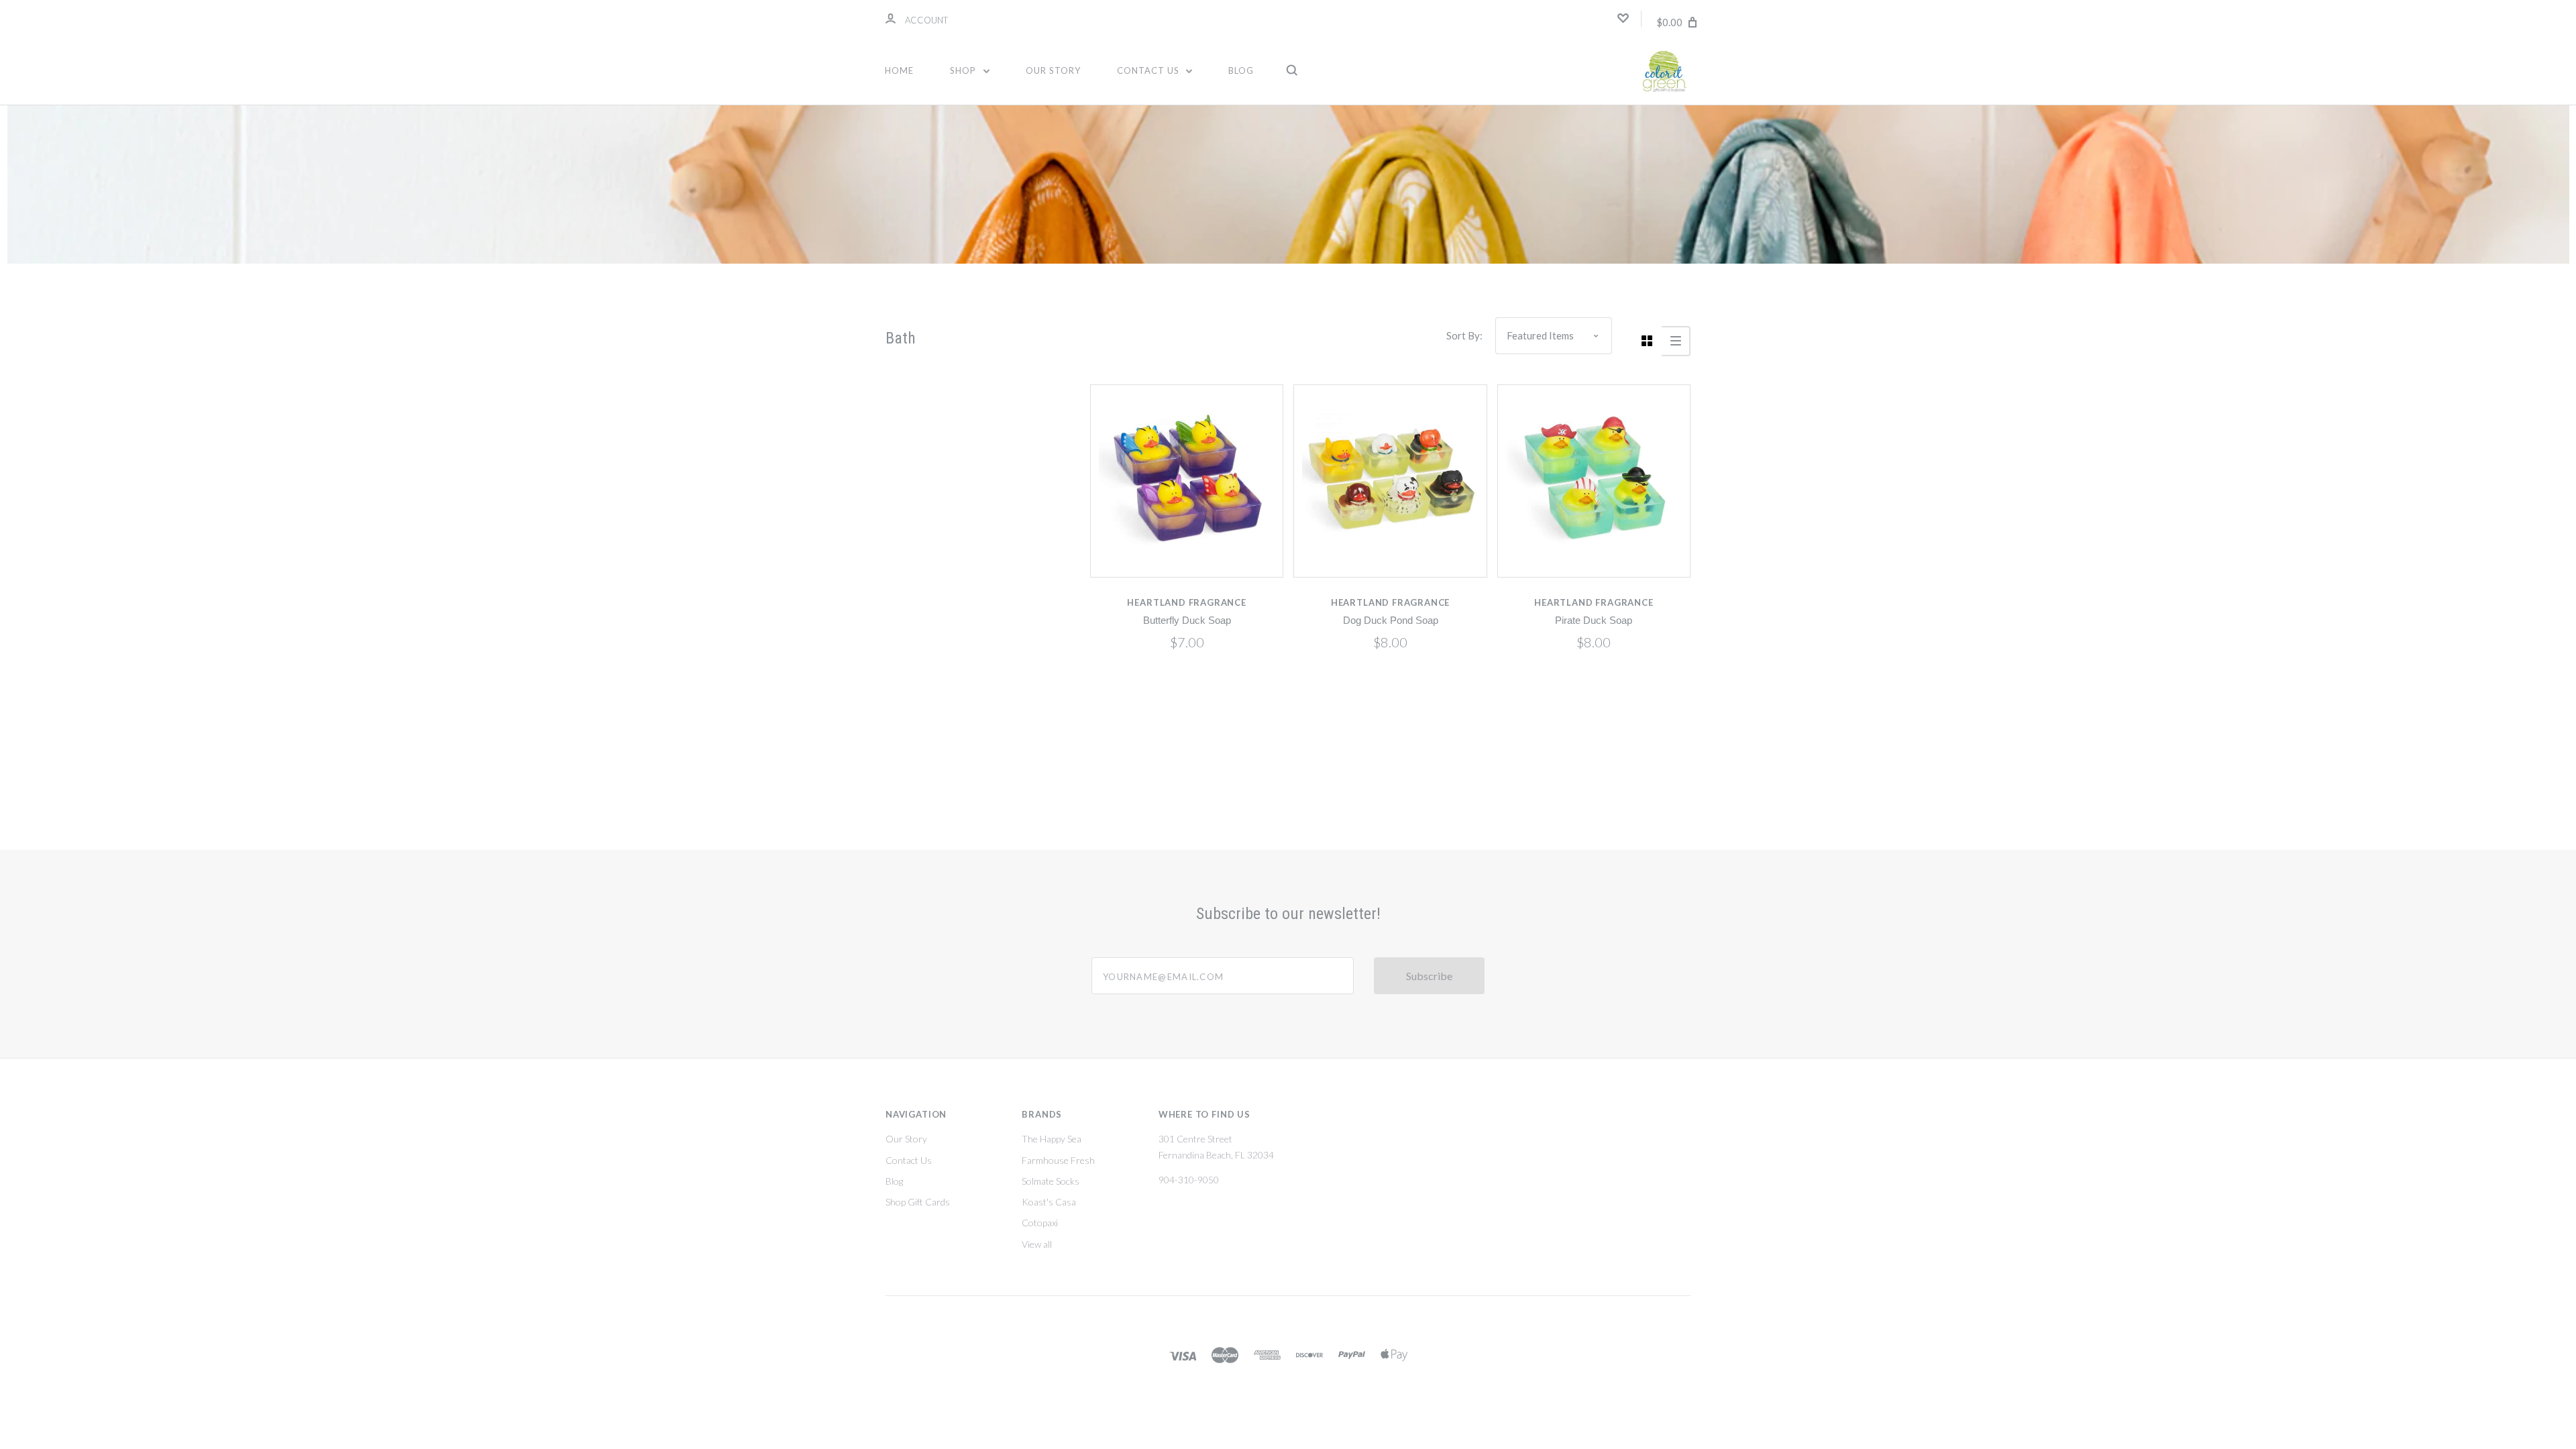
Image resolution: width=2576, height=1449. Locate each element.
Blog (1241, 70)
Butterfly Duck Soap (1187, 621)
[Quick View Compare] (1187, 481)
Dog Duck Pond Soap (1391, 621)
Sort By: (1464, 335)
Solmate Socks (1051, 1181)
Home (899, 70)
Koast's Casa (1049, 1202)
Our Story (1053, 70)
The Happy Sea (1052, 1139)
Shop (964, 70)
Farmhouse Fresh (1058, 1160)
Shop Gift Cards (918, 1202)
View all (1037, 1244)
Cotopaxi (1040, 1223)
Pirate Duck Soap (1594, 621)
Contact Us (1149, 70)
